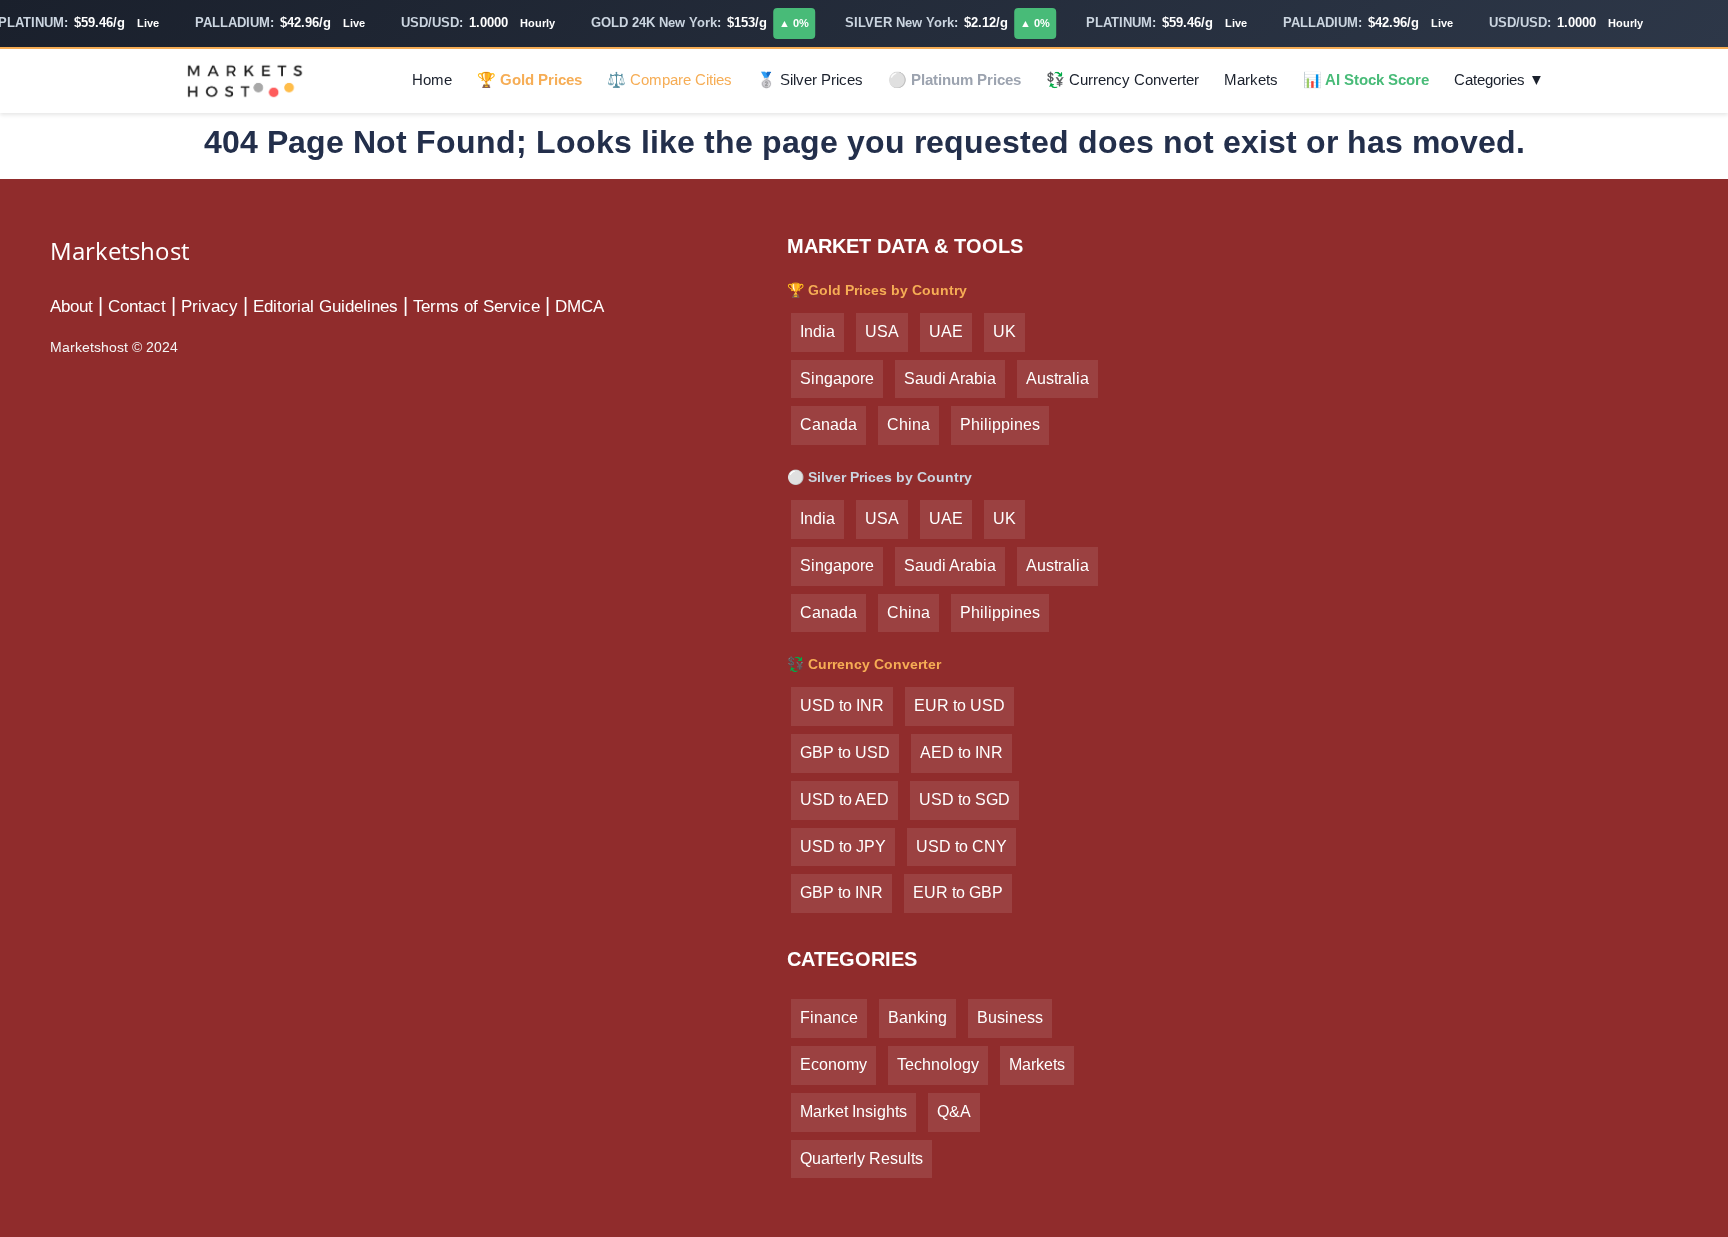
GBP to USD (845, 752)
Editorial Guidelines (325, 306)
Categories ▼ (1499, 79)
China (908, 424)
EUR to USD (959, 705)
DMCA (579, 306)
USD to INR (842, 705)
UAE (946, 331)
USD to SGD (964, 799)
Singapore (837, 378)
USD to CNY (961, 846)
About (71, 306)
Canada (828, 424)
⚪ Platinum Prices (954, 79)
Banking (917, 1017)
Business (1010, 1017)
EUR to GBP (958, 892)
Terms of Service (476, 306)
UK (1004, 331)
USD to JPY (843, 846)
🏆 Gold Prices (529, 79)
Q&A (954, 1111)
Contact (137, 306)
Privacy (209, 306)
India (817, 331)
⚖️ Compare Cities (669, 79)
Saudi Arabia (950, 378)
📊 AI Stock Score (1366, 79)
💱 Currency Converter (1122, 79)
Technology (938, 1064)
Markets (1251, 79)
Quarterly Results (861, 1158)
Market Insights (853, 1111)
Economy (833, 1064)
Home (432, 79)
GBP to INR (841, 892)
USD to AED (844, 799)
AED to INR (961, 752)
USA (882, 331)
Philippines (1000, 424)
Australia (1057, 378)
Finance (829, 1017)
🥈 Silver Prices (810, 79)
